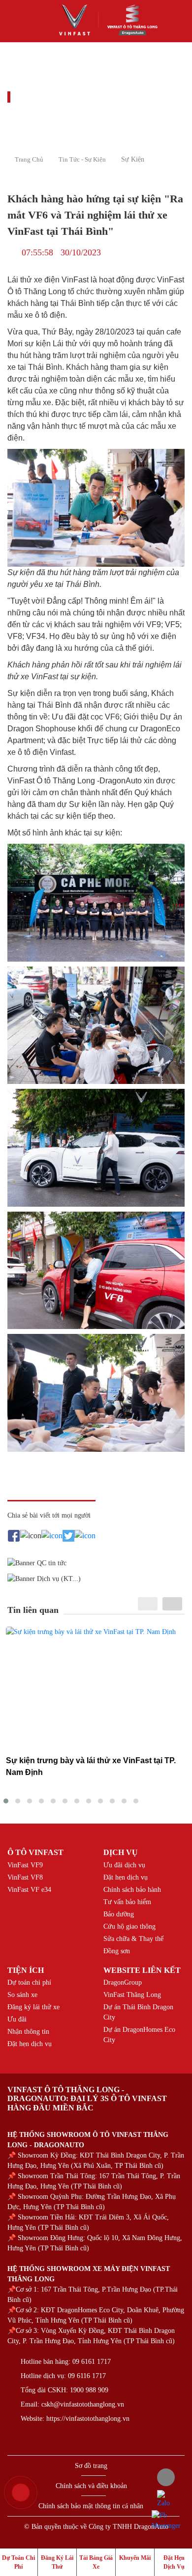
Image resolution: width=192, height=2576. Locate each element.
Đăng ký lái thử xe (33, 2007)
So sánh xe (22, 1995)
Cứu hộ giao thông (129, 1926)
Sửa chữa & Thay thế (133, 1939)
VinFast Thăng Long (132, 1995)
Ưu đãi (17, 2019)
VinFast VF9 (25, 1865)
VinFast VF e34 (29, 1890)
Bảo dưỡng (119, 1914)
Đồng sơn (117, 1951)
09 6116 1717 (87, 2376)
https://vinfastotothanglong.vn (88, 2419)
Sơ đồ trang (91, 2466)
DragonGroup (123, 1982)
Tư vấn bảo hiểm (127, 1902)
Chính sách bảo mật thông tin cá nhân (91, 2506)
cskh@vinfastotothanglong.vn (83, 2404)
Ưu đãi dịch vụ (124, 1865)
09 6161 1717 (92, 2362)
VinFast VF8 (25, 1877)
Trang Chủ (29, 159)
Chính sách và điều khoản (91, 2486)
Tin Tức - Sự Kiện (82, 159)
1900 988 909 (89, 2390)
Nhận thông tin (28, 2032)
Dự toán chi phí (29, 1982)
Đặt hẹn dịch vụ (126, 1877)
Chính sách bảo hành (132, 1890)
